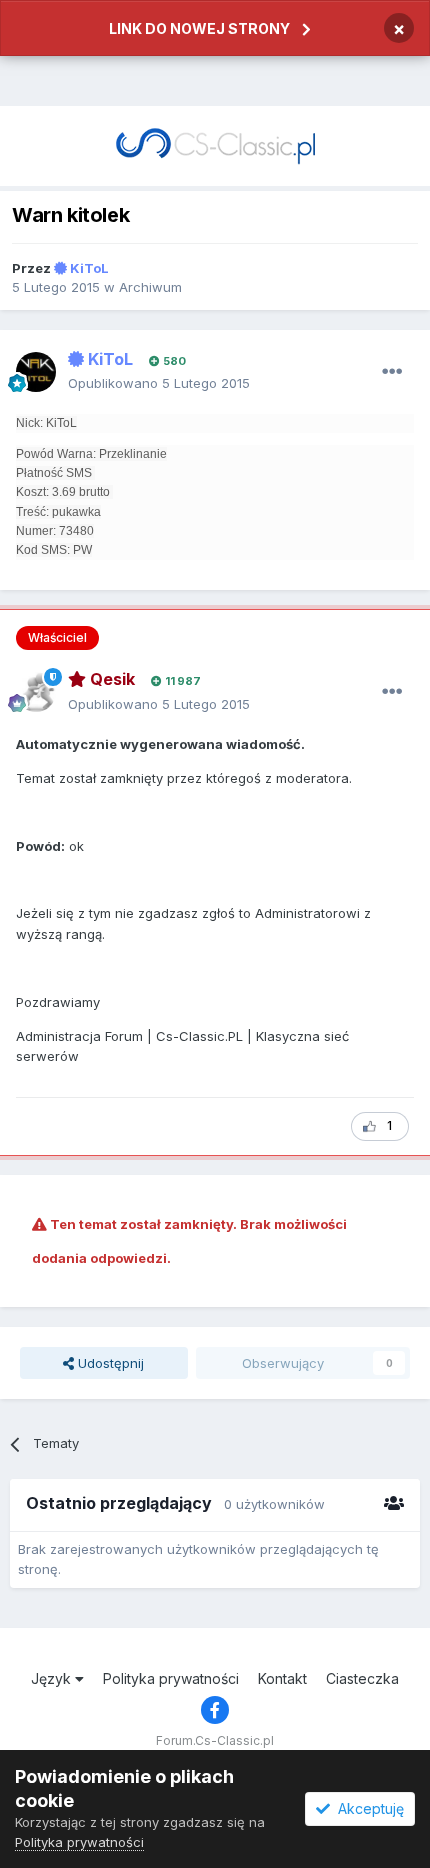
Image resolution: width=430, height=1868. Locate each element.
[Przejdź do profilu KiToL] (36, 372)
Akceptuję (367, 1808)
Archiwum (150, 287)
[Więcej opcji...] (392, 372)
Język (53, 1678)
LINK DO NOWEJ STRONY (199, 28)
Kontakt (282, 1678)
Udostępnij (109, 1363)
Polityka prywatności (171, 1678)
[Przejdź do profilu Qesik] (36, 692)
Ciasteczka (362, 1678)
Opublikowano (159, 383)
